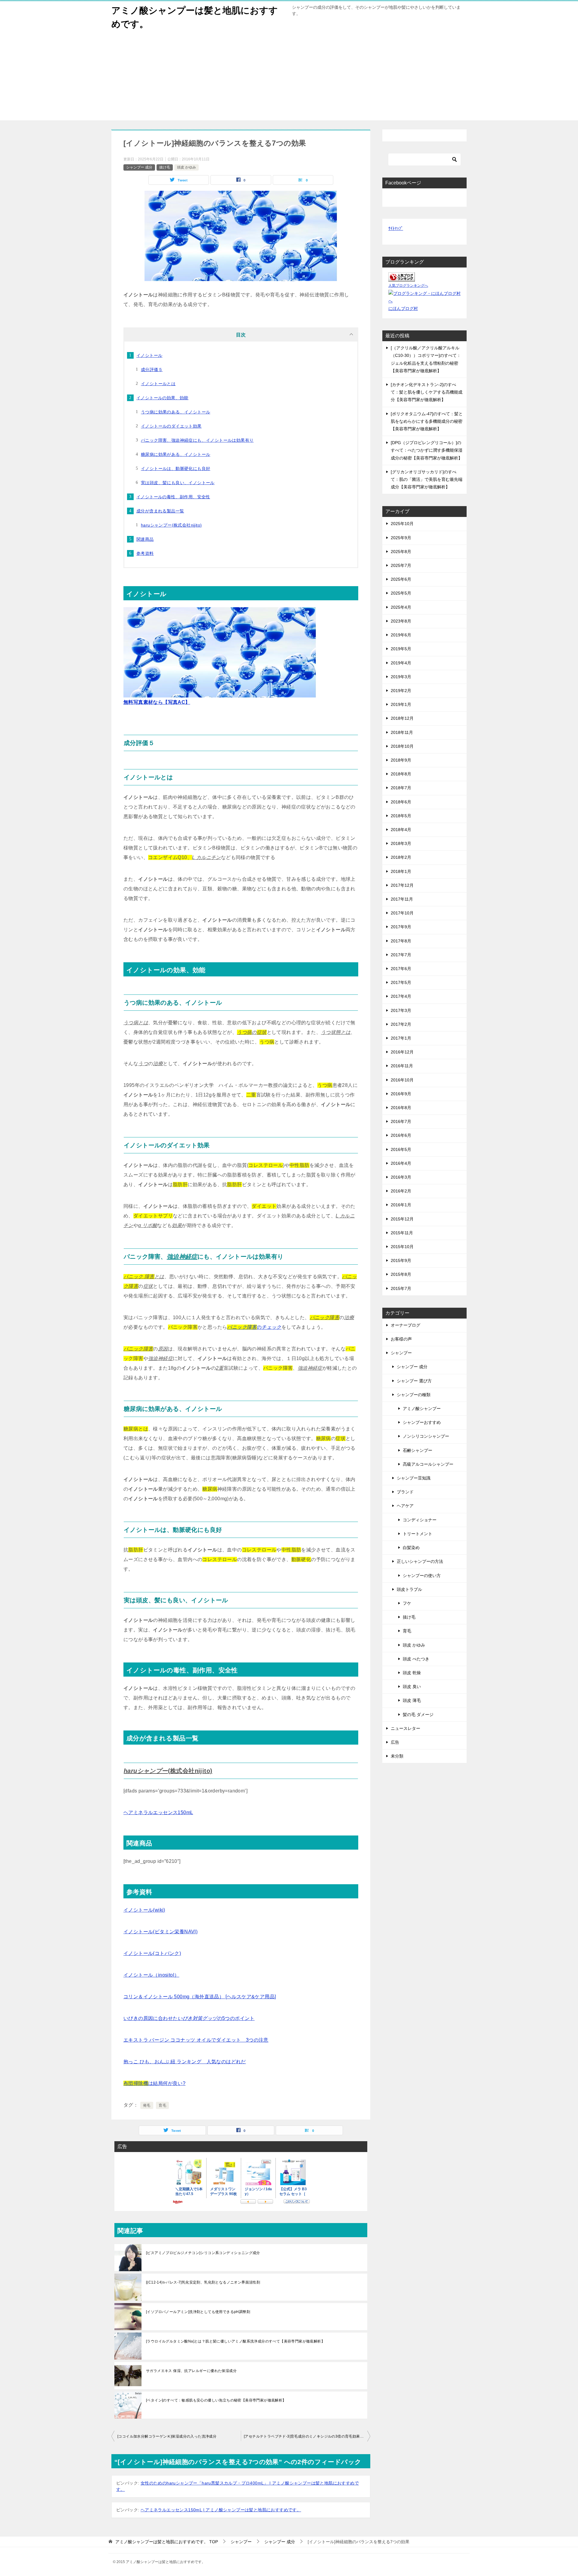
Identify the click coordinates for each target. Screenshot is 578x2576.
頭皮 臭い (412, 1687)
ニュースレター (406, 1728)
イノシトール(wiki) (144, 1910)
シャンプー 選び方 (414, 1381)
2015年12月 (402, 1219)
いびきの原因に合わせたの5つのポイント (189, 2018)
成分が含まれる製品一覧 (160, 511)
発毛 (147, 2105)
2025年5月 (401, 593)
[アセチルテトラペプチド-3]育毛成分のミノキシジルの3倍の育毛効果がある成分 (307, 2436)
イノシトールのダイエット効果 (171, 426)
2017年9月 (401, 927)
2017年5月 (401, 982)
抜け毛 (165, 167)
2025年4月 (401, 607)
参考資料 (145, 553)
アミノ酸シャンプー (422, 1409)
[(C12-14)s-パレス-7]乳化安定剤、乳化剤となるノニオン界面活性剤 (203, 2282)
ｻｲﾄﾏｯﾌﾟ (396, 228)
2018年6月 (401, 802)
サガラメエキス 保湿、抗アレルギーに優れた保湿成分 (191, 2371)
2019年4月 (401, 663)
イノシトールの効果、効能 (162, 398)
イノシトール (149, 355)
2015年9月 (401, 1260)
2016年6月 (401, 1135)
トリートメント (418, 1534)
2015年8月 (401, 1274)
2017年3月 (401, 1010)
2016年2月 (401, 1191)
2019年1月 (401, 704)
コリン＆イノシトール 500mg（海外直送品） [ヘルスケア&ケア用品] (200, 1997)
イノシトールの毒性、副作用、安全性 (173, 497)
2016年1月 (401, 1205)
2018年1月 (401, 871)
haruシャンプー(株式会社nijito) (171, 525)
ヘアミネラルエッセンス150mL (158, 1812)
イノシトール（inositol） (151, 1975)
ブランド (405, 1492)
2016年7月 (401, 1121)
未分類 (397, 1756)
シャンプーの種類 (414, 1395)
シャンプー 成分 (139, 167)
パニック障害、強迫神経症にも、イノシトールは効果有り (197, 440)
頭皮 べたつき (416, 1659)
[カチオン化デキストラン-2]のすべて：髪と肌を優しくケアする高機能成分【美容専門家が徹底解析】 (427, 392)
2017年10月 (402, 913)
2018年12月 (402, 718)
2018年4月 (401, 830)
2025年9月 (401, 538)
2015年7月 (401, 1288)
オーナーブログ (406, 1325)
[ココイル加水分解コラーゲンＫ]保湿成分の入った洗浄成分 (167, 2436)
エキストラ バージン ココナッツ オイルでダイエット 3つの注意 (196, 2040)
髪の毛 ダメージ (418, 1715)
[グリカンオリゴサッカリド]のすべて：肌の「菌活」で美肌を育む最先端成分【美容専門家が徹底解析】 (427, 479)
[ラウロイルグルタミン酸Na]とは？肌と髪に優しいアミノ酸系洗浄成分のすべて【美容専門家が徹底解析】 (235, 2341)
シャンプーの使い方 (422, 1576)
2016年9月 (401, 1094)
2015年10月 (402, 1247)
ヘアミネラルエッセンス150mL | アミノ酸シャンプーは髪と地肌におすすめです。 (221, 2510)
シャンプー (401, 1353)
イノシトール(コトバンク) (152, 1953)
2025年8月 (401, 552)
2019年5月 (401, 649)
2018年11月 (402, 732)
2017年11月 (402, 899)
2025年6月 (401, 579)
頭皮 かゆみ (186, 167)
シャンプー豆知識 (414, 1478)
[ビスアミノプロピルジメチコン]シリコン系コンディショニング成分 (203, 2253)
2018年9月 (401, 760)
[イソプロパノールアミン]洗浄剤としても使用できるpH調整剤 (198, 2312)
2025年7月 (401, 565)
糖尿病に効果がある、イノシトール (176, 454)
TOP (167, 2542)
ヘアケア (405, 1506)
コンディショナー (420, 1520)
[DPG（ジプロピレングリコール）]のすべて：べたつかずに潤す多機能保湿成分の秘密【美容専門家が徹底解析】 (427, 450)
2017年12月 (402, 885)
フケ (407, 1603)
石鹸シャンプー (418, 1450)
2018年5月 (401, 816)
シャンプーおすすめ (422, 1422)
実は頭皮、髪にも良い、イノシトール (178, 483)
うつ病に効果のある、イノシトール (176, 412)
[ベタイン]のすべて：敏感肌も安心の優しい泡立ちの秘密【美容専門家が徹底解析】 (216, 2400)
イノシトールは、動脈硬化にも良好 (176, 469)
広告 (395, 1742)
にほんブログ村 (403, 308)
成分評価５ (152, 370)
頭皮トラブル (409, 1589)
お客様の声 (401, 1339)
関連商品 (145, 539)
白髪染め (411, 1548)
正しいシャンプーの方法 (420, 1561)
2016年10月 (402, 1080)
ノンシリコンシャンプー (426, 1436)
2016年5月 (401, 1149)
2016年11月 (402, 1066)
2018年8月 (401, 774)
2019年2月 (401, 691)
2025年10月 (402, 524)
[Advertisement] (289, 78)
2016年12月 (402, 1052)
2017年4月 (401, 996)
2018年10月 (402, 746)
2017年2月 (401, 1024)
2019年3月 (401, 677)
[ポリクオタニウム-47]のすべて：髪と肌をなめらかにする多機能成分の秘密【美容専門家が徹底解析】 (427, 421)
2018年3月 (401, 843)
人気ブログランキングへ (408, 286)
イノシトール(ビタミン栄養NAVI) (160, 1932)
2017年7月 (401, 955)
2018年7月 (401, 788)
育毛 (162, 2105)
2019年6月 (401, 635)
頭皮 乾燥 (412, 1673)
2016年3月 (401, 1177)
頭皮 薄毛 (412, 1700)
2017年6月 (401, 969)
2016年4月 (401, 1163)
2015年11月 (402, 1233)
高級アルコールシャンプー (428, 1464)
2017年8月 (401, 941)
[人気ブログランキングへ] (402, 278)
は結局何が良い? (154, 2083)
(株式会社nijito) (168, 1771)
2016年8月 (401, 1108)
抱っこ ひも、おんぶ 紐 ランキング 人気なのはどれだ (185, 2062)
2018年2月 (401, 857)
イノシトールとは (158, 384)
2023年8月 (401, 621)
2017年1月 (401, 1038)
